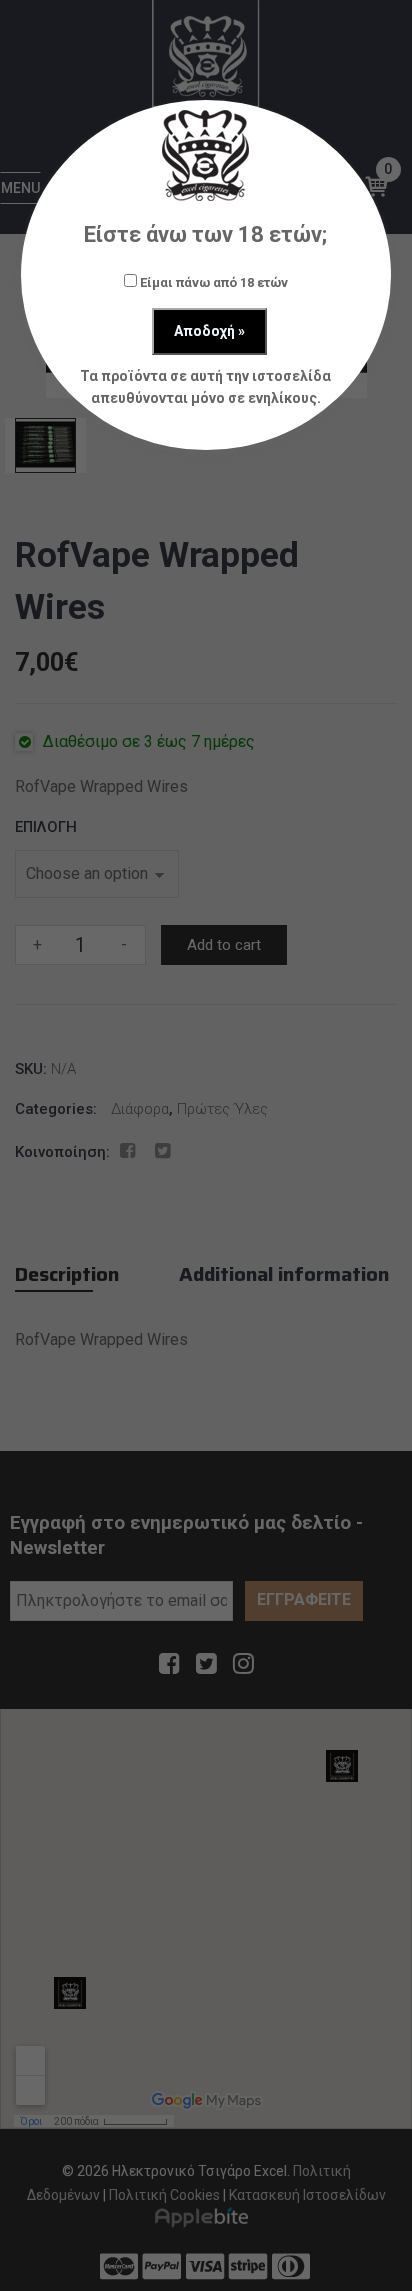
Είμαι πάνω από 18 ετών (212, 282)
